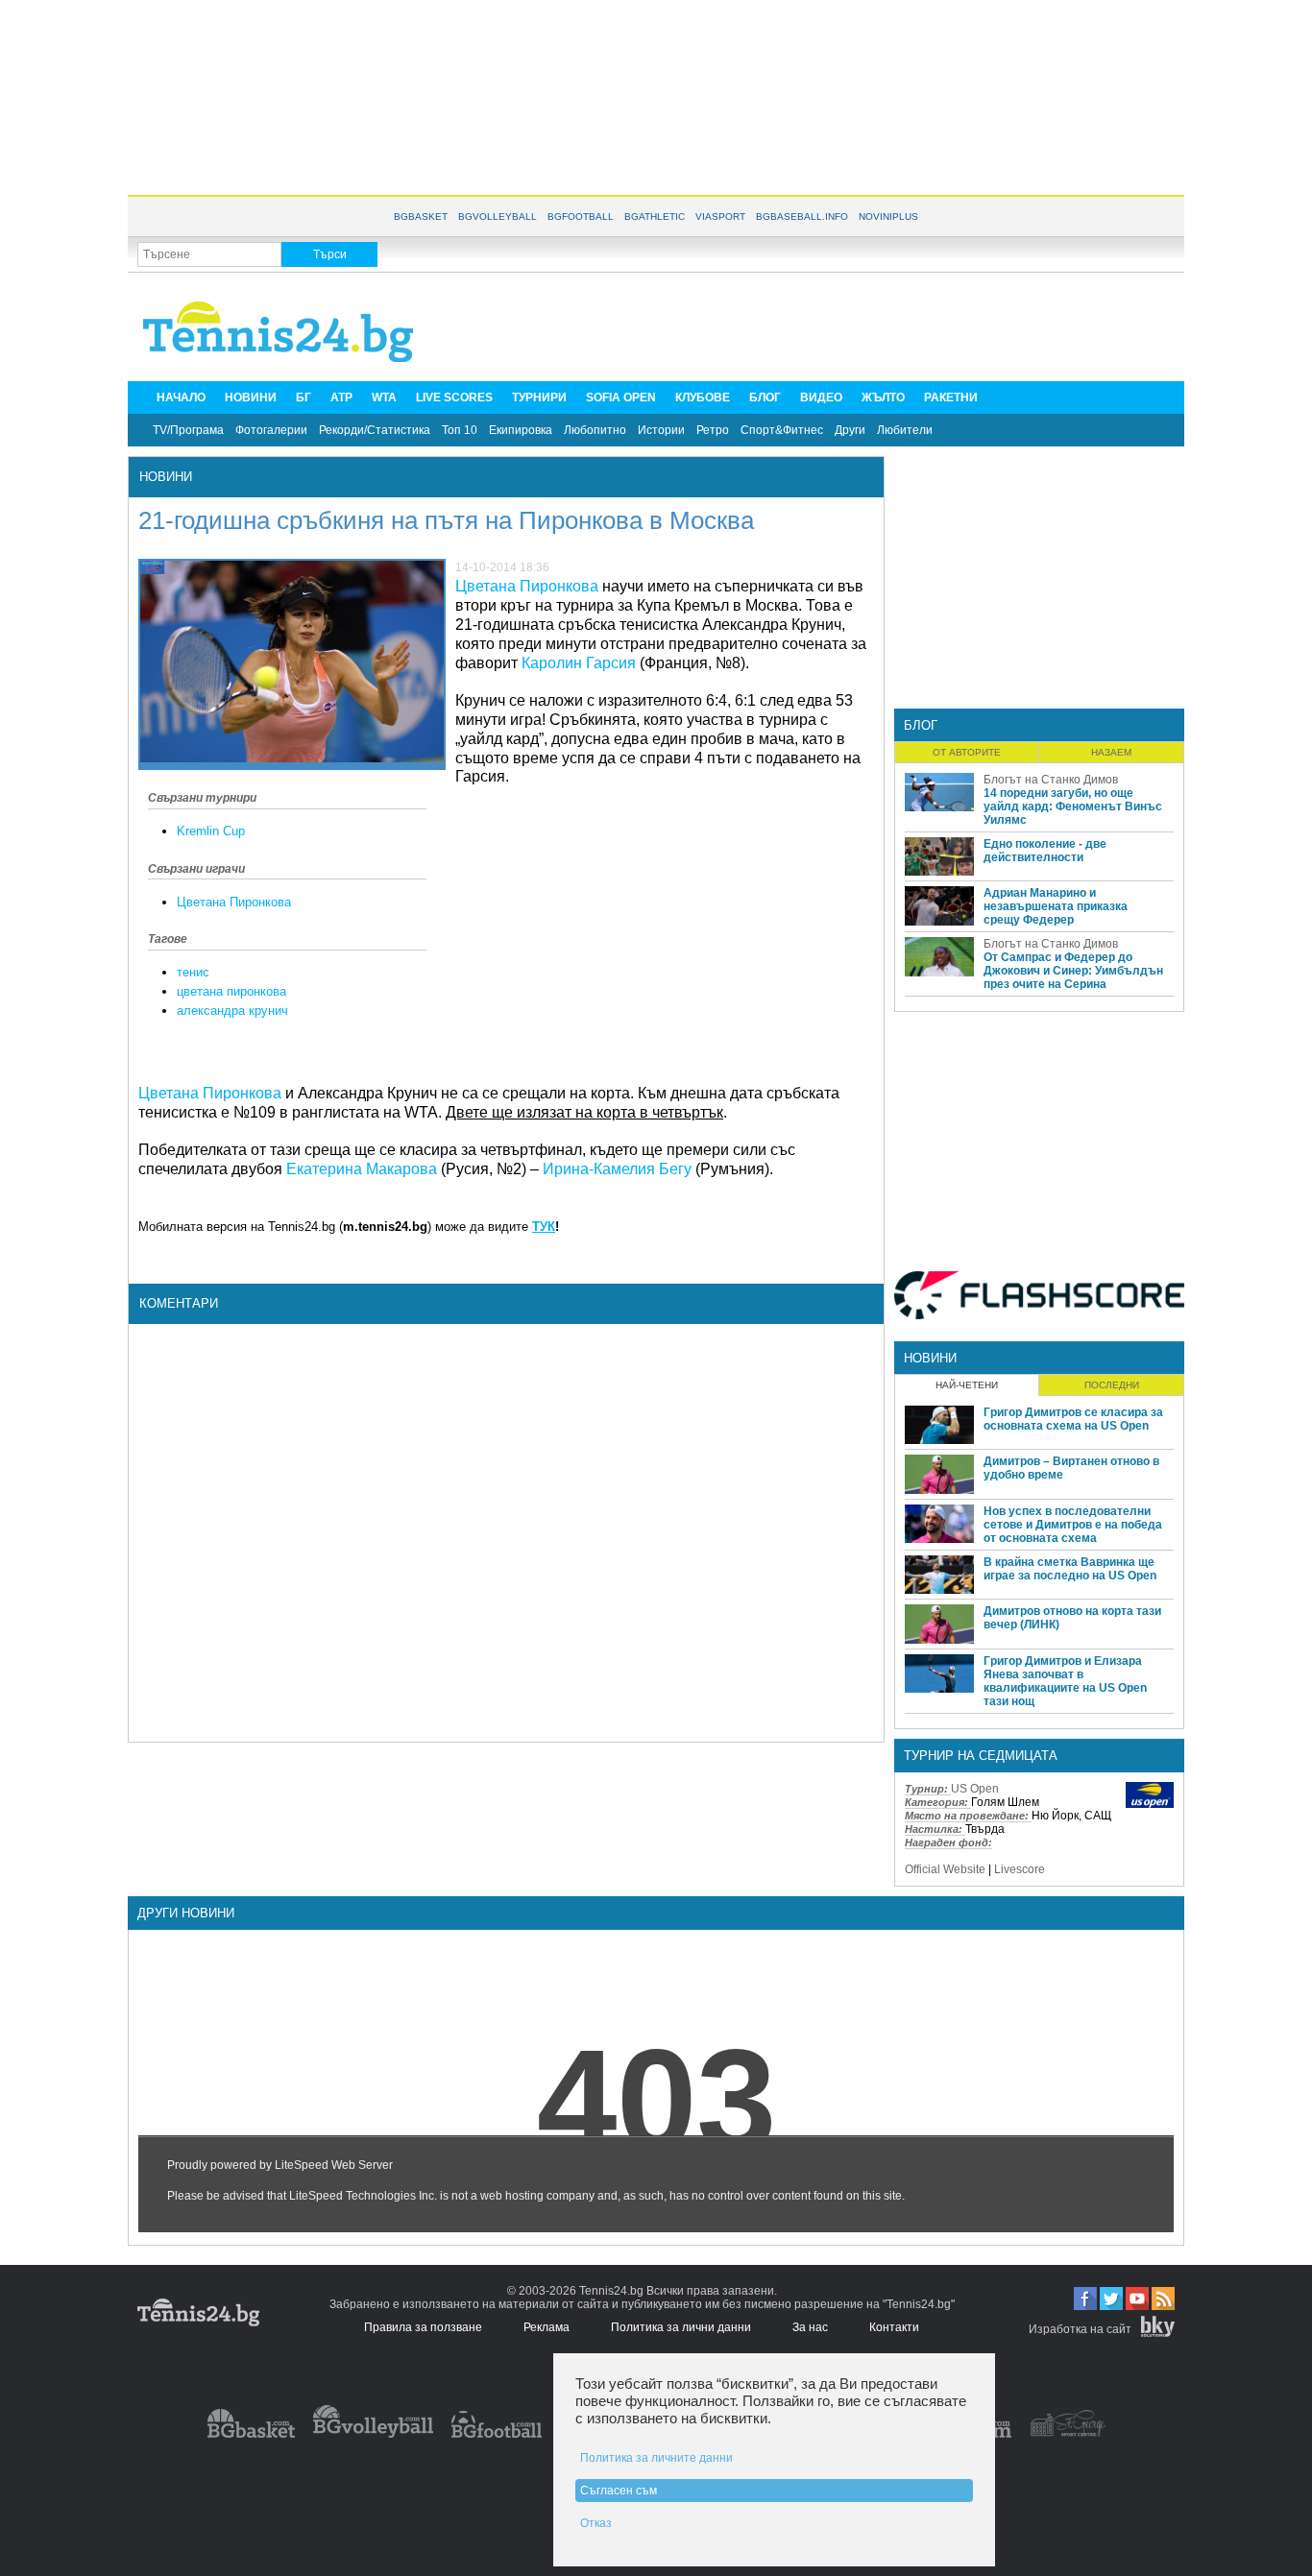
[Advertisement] (656, 96)
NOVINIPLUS (888, 217)
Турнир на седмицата (981, 1756)
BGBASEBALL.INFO (802, 217)
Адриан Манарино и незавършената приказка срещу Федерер (1056, 906)
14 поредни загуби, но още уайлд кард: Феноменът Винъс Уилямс (1073, 807)
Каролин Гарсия (579, 663)
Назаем (1111, 752)
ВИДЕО (821, 397)
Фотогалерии (271, 430)
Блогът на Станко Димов (1051, 780)
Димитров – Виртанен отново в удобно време (1071, 1468)
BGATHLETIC (655, 217)
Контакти (894, 2327)
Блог (921, 725)
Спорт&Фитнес (782, 430)
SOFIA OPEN (621, 397)
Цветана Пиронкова (234, 902)
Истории (661, 430)
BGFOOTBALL (581, 217)
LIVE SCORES (454, 397)
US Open (975, 1789)
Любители (905, 430)
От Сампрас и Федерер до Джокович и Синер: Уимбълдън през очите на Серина (1073, 971)
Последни (1112, 1385)
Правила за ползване (423, 2327)
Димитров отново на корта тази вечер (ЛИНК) (1072, 1618)
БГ (304, 397)
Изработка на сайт (1080, 2329)
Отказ (596, 2523)
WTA (384, 397)
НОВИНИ (251, 397)
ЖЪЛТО (883, 397)
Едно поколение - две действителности (1045, 851)
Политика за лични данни (681, 2327)
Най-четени (967, 1385)
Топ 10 (460, 430)
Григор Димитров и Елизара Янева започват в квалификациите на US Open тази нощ (1065, 1681)
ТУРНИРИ (539, 397)
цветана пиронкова (231, 991)
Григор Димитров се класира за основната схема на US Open (1073, 1419)
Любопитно (595, 430)
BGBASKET (421, 217)
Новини (166, 477)
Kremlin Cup (211, 831)
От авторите (967, 752)
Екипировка (521, 430)
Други (850, 430)
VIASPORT (720, 217)
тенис (193, 972)
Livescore (1020, 1869)
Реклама (547, 2327)
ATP (341, 397)
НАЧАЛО (181, 397)
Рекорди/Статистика (375, 430)
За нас (810, 2327)
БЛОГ (765, 397)
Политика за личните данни (656, 2458)
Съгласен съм (619, 2491)
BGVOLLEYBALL (498, 217)
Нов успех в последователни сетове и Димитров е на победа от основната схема (1073, 1525)
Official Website (945, 1869)
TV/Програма (188, 430)
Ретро (713, 430)
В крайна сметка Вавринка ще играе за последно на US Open (1070, 1569)
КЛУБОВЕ (703, 397)
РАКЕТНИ (951, 397)
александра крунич (232, 1011)
